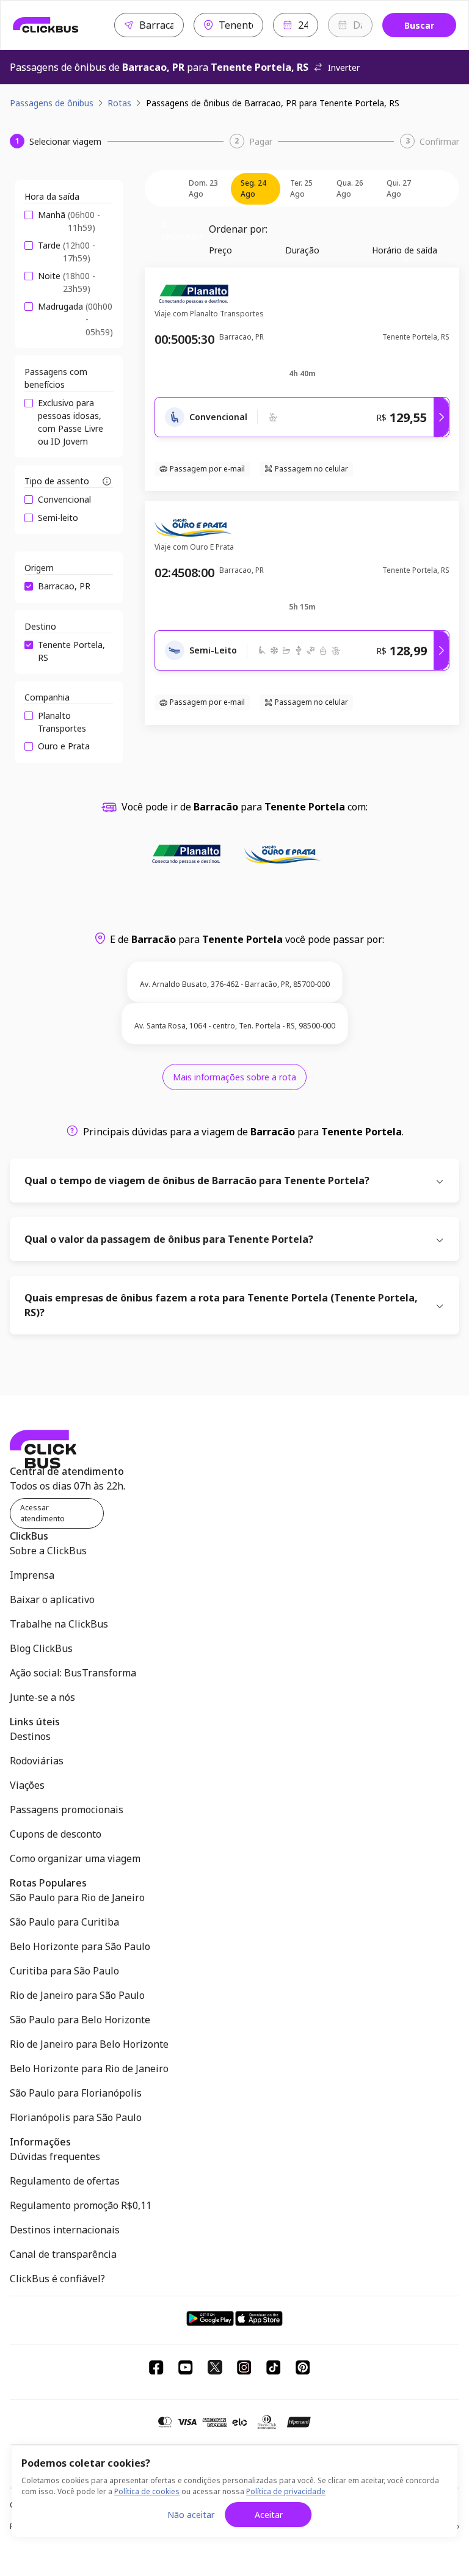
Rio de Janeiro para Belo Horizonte (89, 2044)
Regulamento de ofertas (65, 2181)
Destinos (30, 1736)
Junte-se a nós (42, 1697)
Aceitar (269, 2515)
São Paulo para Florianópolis (76, 2093)
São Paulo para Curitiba (64, 1922)
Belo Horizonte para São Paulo (80, 1946)
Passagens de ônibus (52, 103)
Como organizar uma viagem (75, 1858)
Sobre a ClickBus (48, 1551)
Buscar (419, 25)
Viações (27, 1785)
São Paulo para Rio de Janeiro (77, 1897)
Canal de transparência (63, 2254)
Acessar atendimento (42, 1513)
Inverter (344, 67)
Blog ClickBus (41, 1648)
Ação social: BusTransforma (73, 1673)
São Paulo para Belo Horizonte (80, 2020)
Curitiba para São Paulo (64, 1971)
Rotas (119, 103)
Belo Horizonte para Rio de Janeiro (89, 2068)
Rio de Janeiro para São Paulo (77, 1995)
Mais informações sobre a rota (234, 1077)
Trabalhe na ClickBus (59, 1624)
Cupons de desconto (56, 1834)
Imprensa (32, 1575)
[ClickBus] (46, 25)
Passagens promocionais (67, 1810)
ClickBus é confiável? (57, 2279)
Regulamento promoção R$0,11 (81, 2205)
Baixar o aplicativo (52, 1599)
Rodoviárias (37, 1761)
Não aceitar (191, 2515)
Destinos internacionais (65, 2230)
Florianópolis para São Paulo (76, 2117)
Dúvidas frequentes (55, 2156)
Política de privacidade (286, 2491)
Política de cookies (147, 2491)
